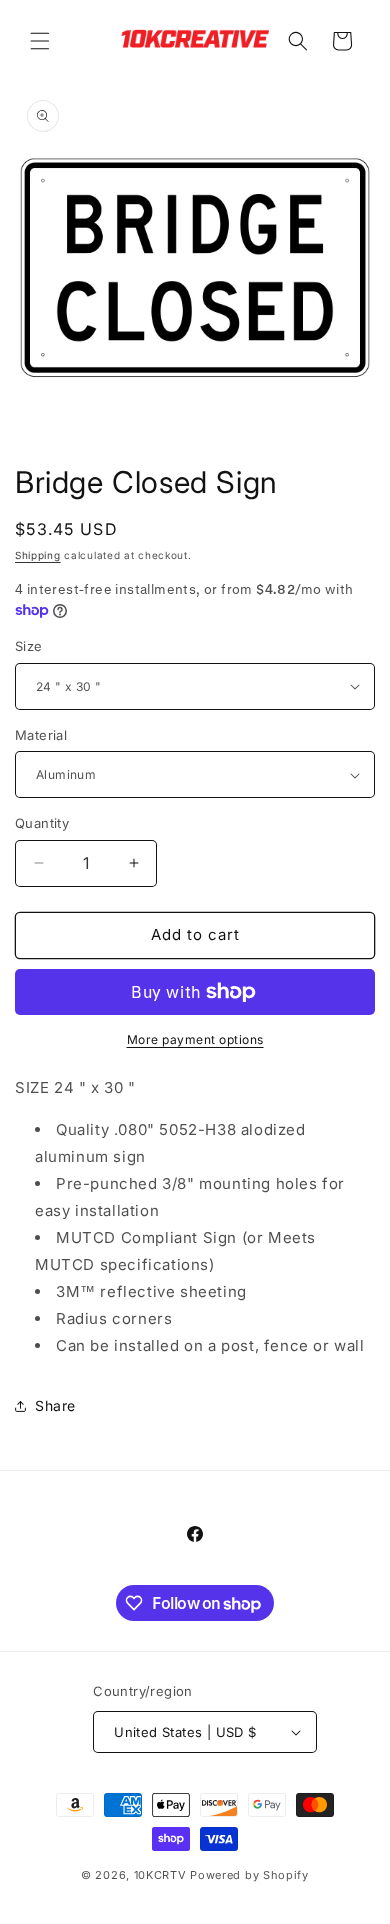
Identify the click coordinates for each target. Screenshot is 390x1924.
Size (29, 646)
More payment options (195, 1039)
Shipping (38, 555)
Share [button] (55, 1405)
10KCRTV (160, 1875)
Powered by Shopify (249, 1875)
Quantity (42, 823)
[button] (40, 41)
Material (41, 735)
